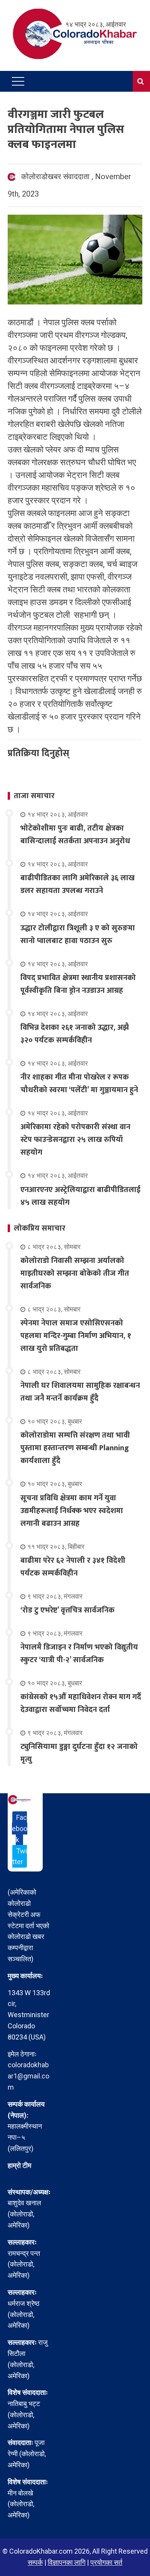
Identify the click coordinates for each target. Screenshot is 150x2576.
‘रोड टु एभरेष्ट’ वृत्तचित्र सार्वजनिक (67, 1610)
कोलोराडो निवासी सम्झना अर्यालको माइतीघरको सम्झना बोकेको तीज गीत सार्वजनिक (75, 1273)
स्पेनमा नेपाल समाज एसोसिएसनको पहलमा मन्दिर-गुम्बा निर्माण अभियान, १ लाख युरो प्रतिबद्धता (76, 1336)
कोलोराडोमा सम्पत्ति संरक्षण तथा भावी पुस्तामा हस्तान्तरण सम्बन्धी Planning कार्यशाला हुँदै (75, 1448)
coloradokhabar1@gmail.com (28, 2076)
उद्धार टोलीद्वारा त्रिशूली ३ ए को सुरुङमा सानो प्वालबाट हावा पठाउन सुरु (78, 934)
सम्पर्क (35, 2562)
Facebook (20, 1829)
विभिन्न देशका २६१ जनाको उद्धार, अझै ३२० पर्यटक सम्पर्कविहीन (75, 1034)
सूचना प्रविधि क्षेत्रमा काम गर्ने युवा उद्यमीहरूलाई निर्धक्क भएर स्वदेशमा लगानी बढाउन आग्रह (72, 1511)
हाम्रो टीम (19, 2165)
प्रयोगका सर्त (106, 2562)
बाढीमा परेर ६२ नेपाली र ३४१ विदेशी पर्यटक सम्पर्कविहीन (73, 1567)
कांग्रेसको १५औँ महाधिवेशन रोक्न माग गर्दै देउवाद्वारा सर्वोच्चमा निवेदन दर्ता (81, 1703)
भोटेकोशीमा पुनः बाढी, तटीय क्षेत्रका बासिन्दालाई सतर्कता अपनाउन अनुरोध (75, 835)
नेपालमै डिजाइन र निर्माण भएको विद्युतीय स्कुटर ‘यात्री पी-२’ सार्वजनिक (79, 1654)
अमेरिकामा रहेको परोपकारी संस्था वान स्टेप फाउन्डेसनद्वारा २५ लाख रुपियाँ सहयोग (75, 1140)
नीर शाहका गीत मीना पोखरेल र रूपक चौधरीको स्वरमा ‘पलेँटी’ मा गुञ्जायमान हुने (79, 1084)
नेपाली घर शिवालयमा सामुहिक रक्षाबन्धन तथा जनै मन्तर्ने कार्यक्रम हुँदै (80, 1392)
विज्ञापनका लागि (67, 2562)
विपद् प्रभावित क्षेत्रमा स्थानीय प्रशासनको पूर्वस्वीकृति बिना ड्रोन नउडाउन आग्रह (78, 984)
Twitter (20, 1856)
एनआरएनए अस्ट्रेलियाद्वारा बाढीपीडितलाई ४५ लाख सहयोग (80, 1196)
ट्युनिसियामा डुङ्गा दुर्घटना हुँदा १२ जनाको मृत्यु (79, 1753)
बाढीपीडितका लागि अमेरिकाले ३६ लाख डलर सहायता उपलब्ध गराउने (77, 884)
